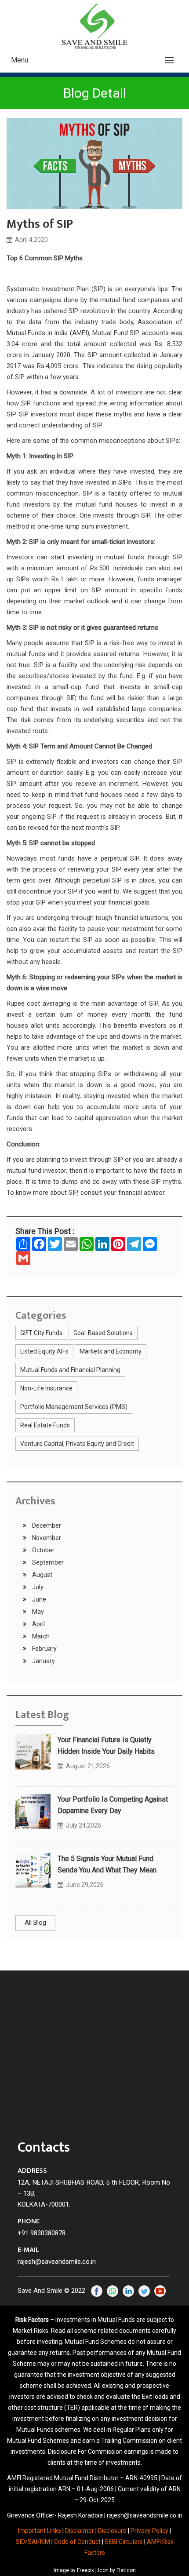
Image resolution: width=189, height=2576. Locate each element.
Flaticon (126, 2570)
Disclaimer (80, 2531)
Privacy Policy (149, 2531)
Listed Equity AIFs (44, 1351)
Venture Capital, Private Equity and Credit (77, 1444)
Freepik (85, 2570)
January (43, 1661)
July (37, 1587)
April (38, 1624)
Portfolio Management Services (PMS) (74, 1407)
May (37, 1612)
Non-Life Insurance (46, 1388)
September (47, 1562)
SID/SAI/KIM (33, 2542)
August (42, 1575)
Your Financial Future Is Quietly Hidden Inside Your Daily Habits (106, 1746)
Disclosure (112, 2531)
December (46, 1525)
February (44, 1649)
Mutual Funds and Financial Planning (70, 1370)
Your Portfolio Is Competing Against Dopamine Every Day (113, 1805)
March (40, 1636)
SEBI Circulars (124, 2542)
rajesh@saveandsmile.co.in (57, 2262)
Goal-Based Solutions (103, 1333)
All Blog (35, 1923)
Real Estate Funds (45, 1425)
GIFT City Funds (41, 1333)
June (38, 1599)
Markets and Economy (111, 1351)
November (46, 1538)
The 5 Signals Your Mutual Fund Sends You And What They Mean (107, 1864)
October (43, 1550)
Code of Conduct (77, 2542)
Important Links (40, 2531)
